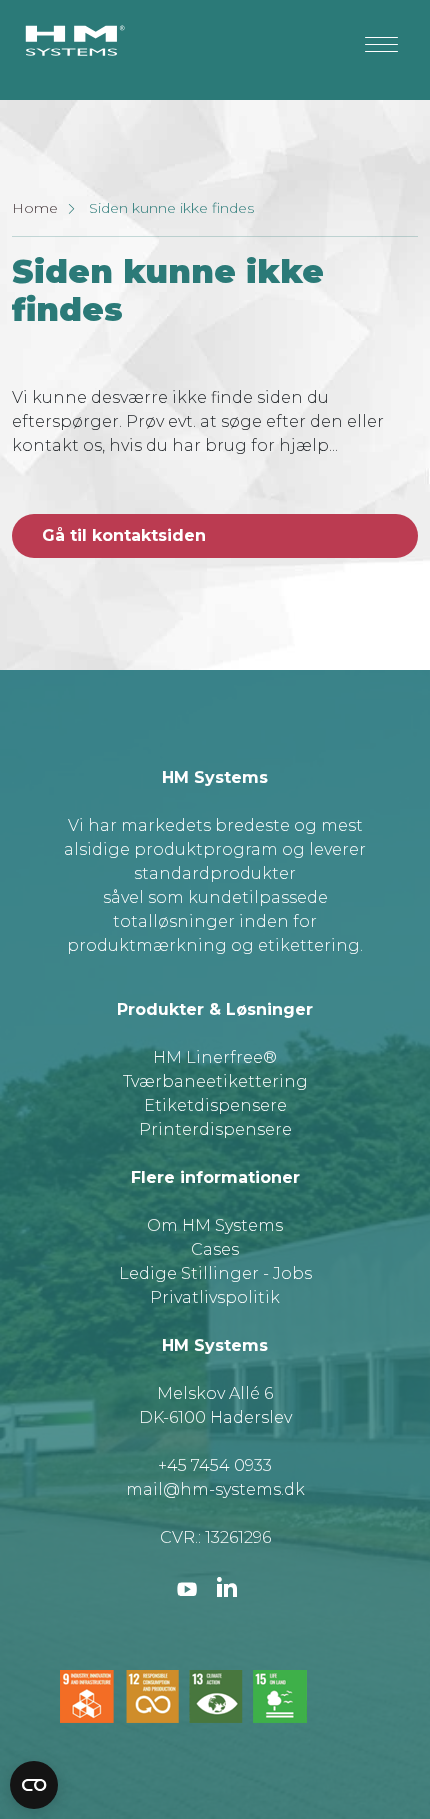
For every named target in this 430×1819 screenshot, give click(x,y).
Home (35, 208)
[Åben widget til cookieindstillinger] (34, 1785)
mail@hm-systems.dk (215, 1489)
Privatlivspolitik (215, 1297)
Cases (215, 1249)
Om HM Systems (215, 1225)
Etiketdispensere (215, 1105)
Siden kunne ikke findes (171, 208)
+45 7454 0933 (215, 1465)
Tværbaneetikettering (215, 1081)
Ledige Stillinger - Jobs (215, 1273)
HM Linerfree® (215, 1057)
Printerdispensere (215, 1129)
